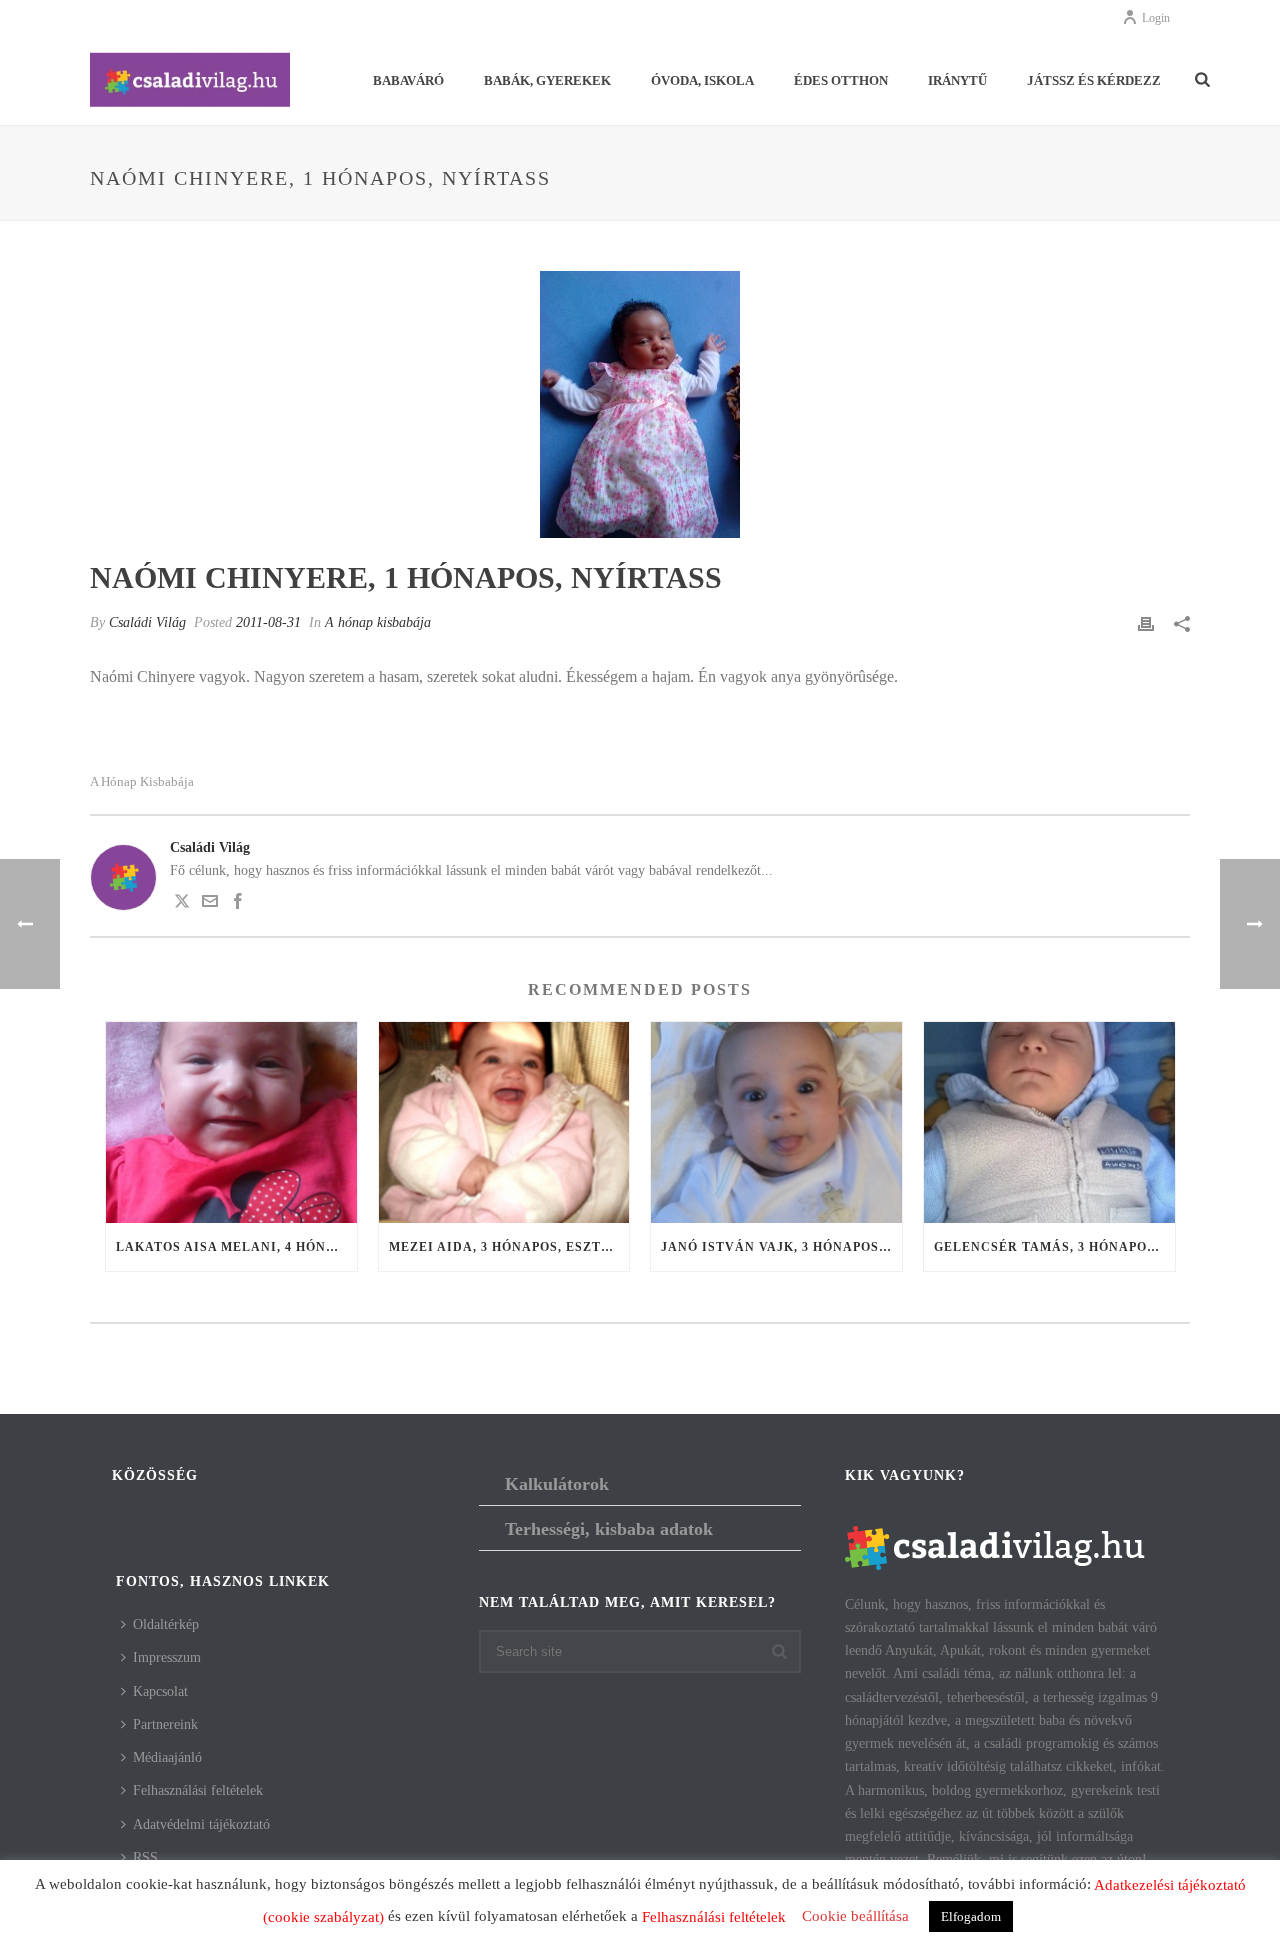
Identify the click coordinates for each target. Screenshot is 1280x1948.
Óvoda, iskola (702, 80)
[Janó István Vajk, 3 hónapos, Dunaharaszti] (776, 1122)
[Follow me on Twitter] (182, 904)
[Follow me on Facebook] (238, 904)
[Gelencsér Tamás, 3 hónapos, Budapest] (1049, 1122)
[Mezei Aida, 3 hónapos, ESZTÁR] (504, 1122)
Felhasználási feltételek (198, 1790)
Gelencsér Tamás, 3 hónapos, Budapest (1054, 1247)
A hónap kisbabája (378, 622)
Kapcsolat (160, 1691)
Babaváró (408, 80)
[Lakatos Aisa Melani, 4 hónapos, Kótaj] (231, 1122)
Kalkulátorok (557, 1484)
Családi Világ (147, 622)
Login (1156, 18)
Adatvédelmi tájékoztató (201, 1824)
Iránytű (957, 80)
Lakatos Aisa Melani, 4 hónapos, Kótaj (236, 1247)
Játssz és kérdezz (1094, 80)
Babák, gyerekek (547, 80)
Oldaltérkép (166, 1624)
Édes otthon (841, 80)
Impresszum (167, 1657)
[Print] (1146, 622)
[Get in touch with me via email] (210, 904)
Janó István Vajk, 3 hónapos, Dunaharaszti (781, 1247)
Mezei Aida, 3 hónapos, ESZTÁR (505, 1247)
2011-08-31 (268, 622)
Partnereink (165, 1724)
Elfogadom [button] (971, 1916)
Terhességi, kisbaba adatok (609, 1529)
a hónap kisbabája (142, 781)
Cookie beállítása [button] (855, 1916)
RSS (145, 1857)
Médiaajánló (167, 1757)
